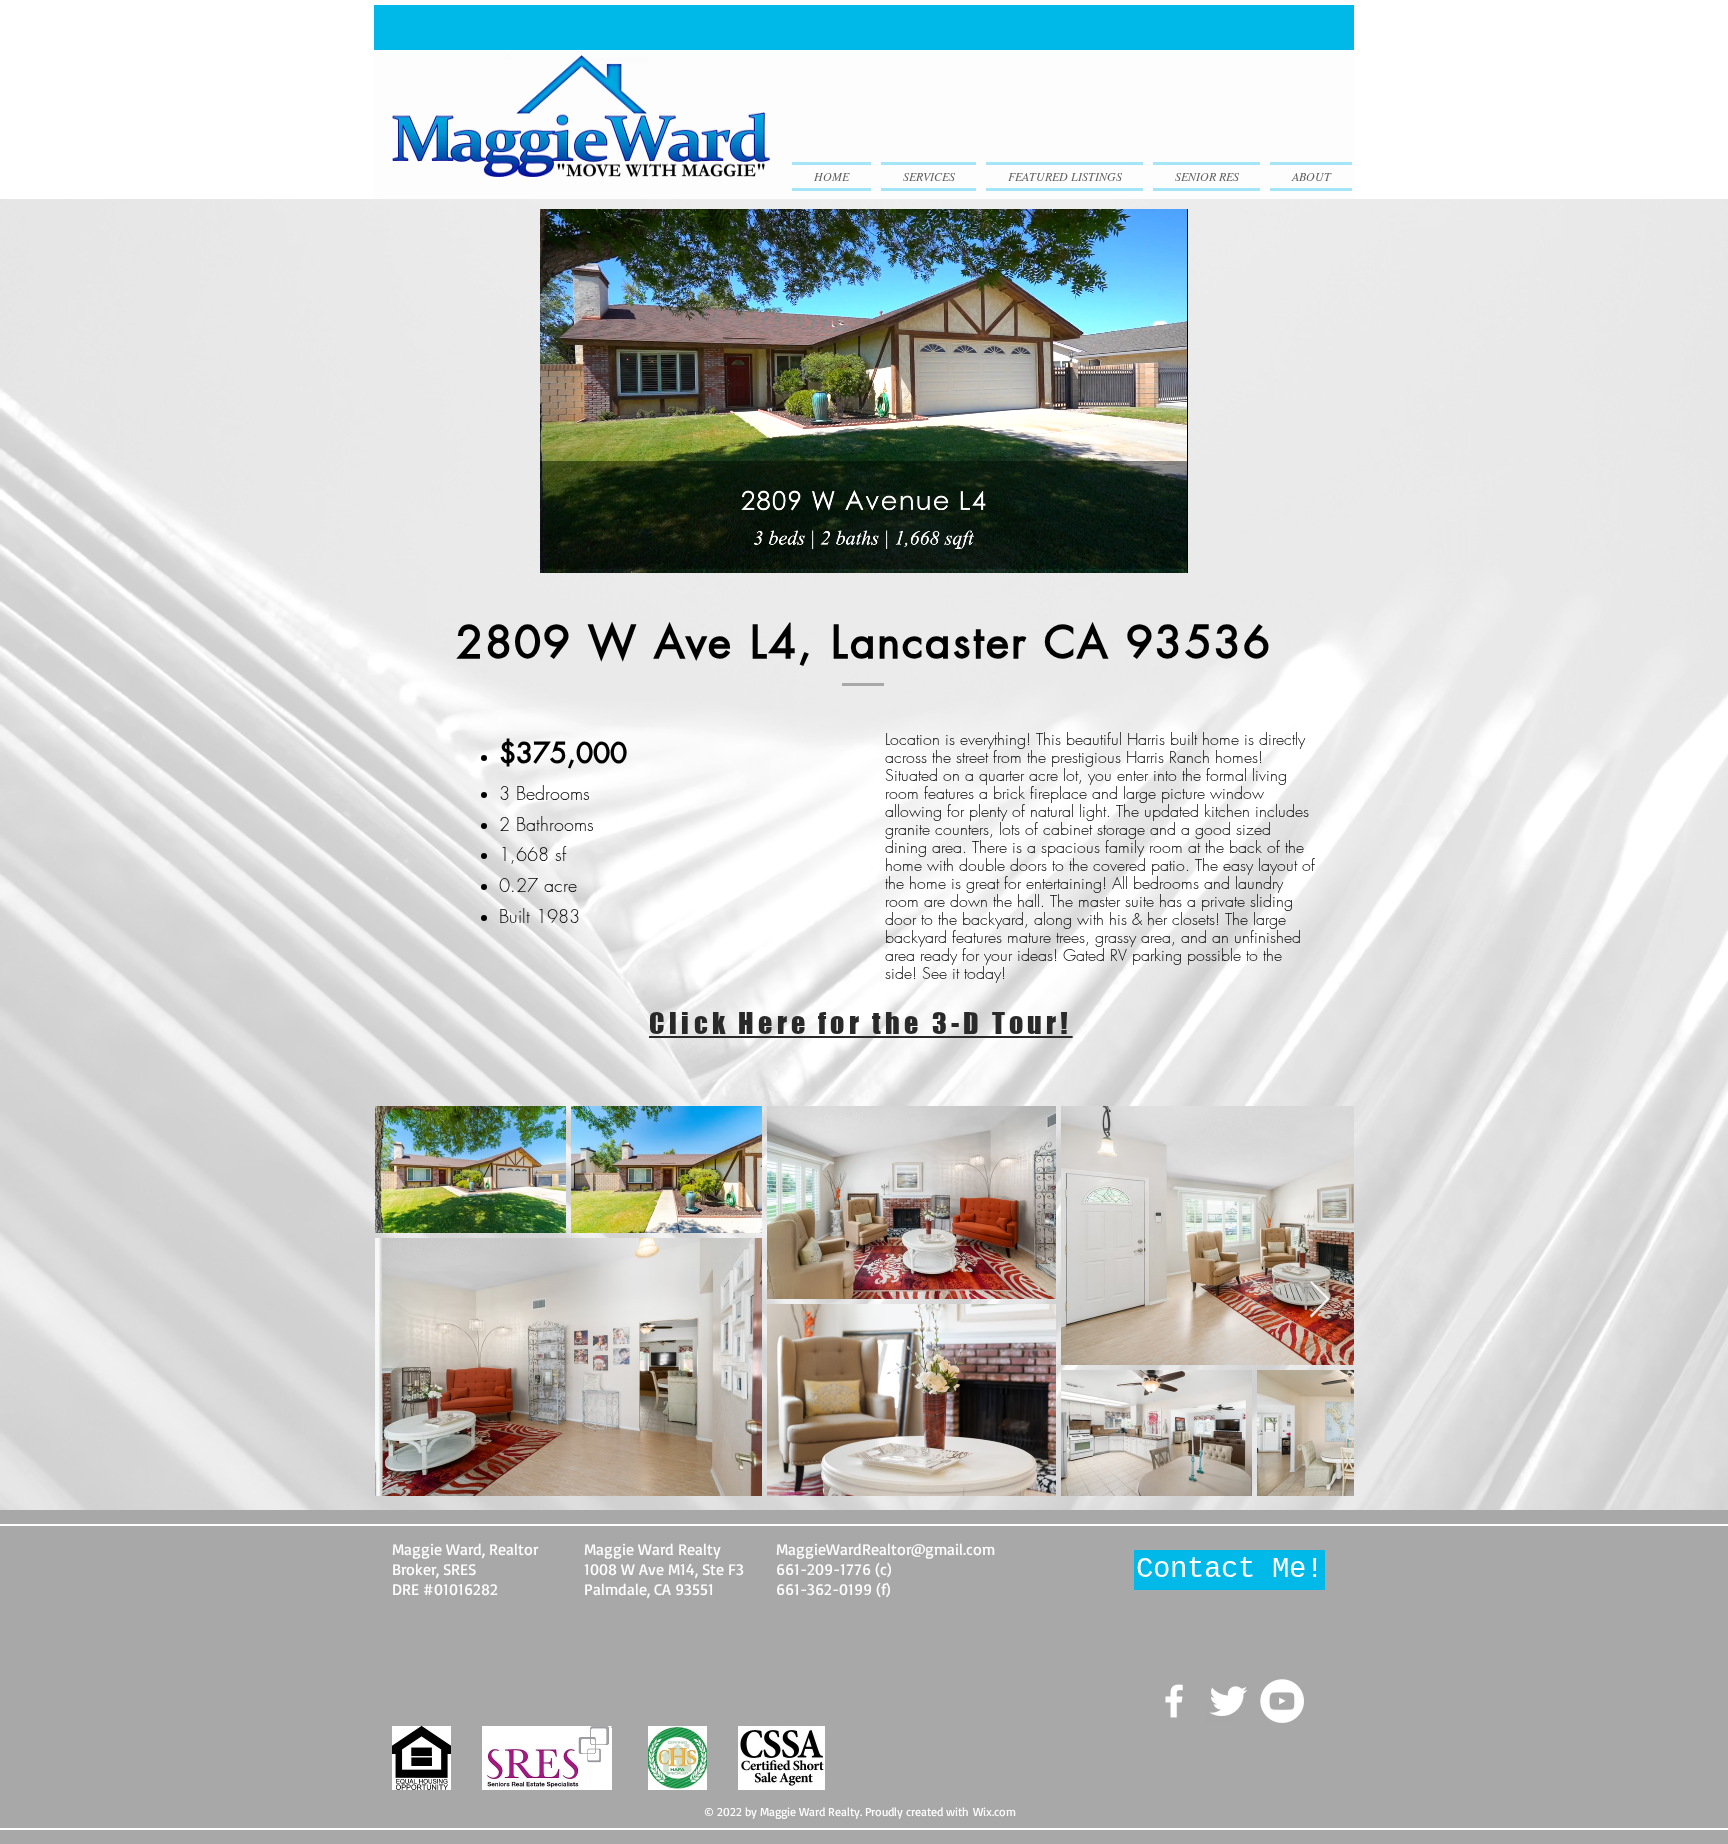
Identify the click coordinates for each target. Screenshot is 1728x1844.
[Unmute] (600, 546)
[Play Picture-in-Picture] (1127, 546)
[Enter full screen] (1161, 546)
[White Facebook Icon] (1174, 1701)
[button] (1229, 1570)
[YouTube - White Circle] (1282, 1701)
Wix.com (994, 1811)
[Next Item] (1319, 1300)
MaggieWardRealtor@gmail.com (885, 1549)
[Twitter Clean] (1228, 1701)
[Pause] (566, 546)
